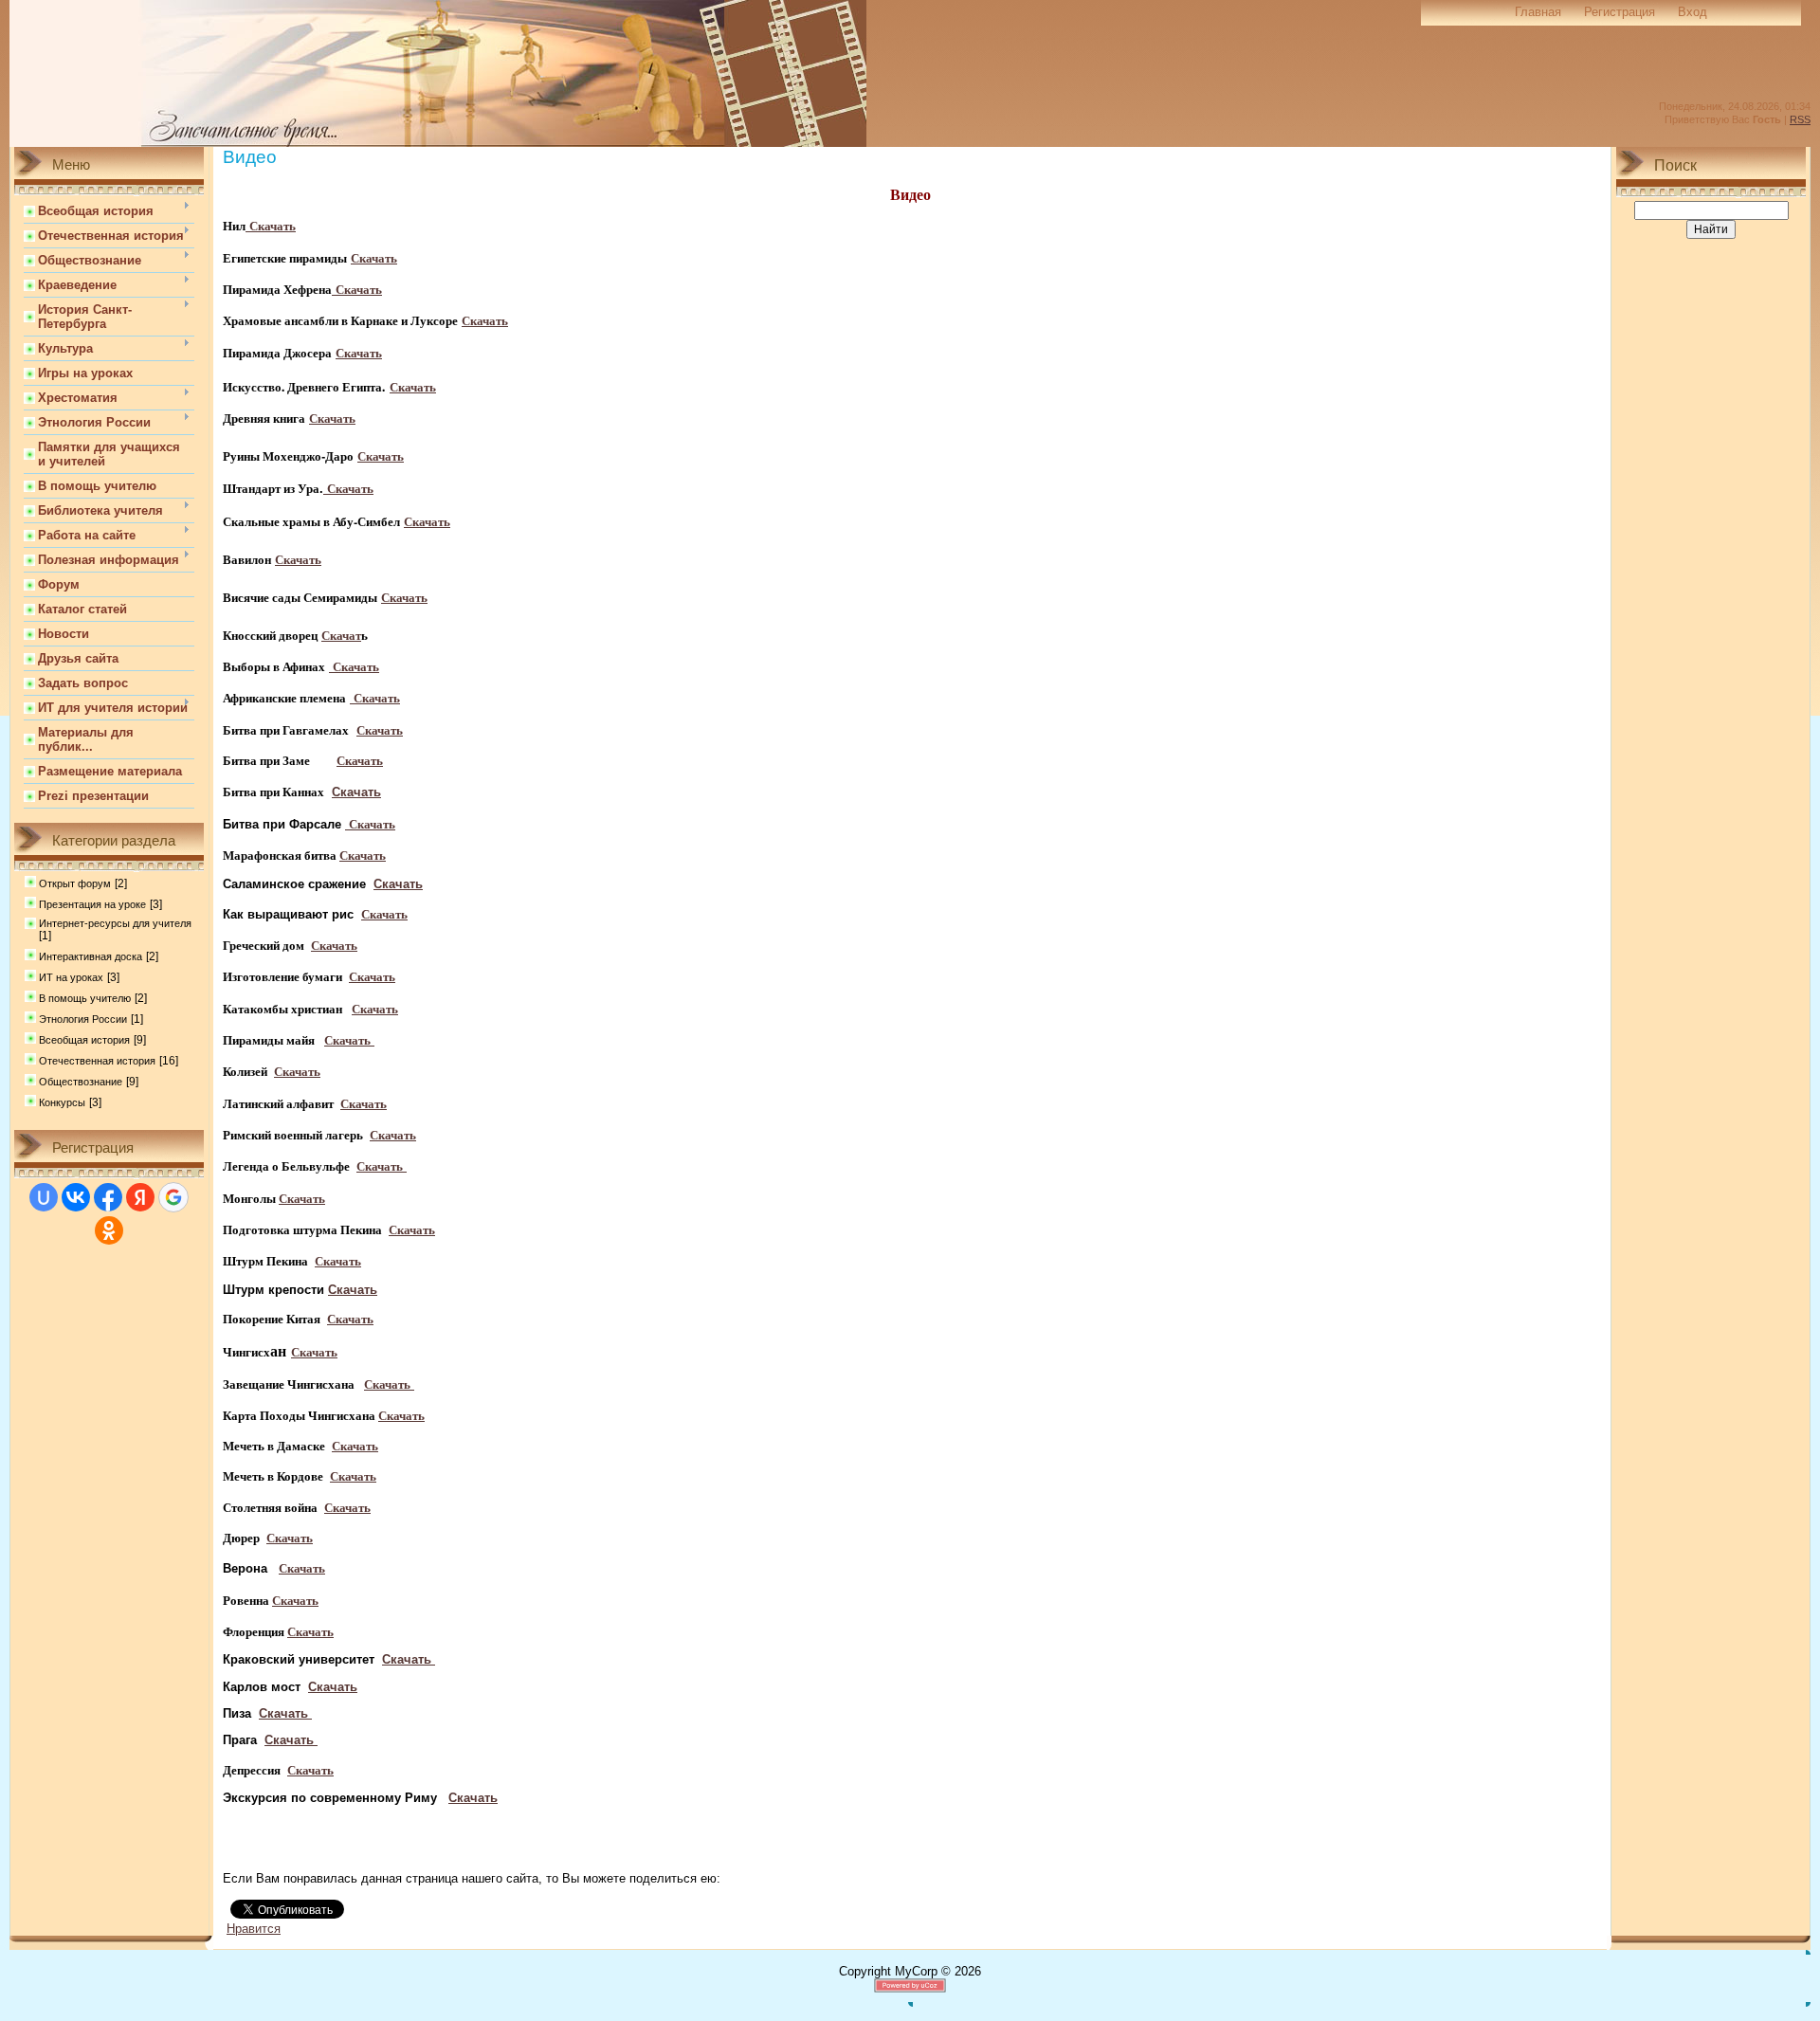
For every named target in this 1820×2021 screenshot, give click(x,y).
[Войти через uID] (44, 1197)
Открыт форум (75, 883)
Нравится (254, 1929)
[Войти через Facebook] (108, 1197)
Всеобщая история (84, 1040)
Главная (1538, 12)
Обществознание (81, 1082)
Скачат (341, 635)
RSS (1800, 119)
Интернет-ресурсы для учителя (115, 923)
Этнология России (83, 1019)
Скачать (374, 258)
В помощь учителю (85, 998)
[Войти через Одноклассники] (109, 1230)
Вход (1693, 12)
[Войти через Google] (173, 1197)
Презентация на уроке (92, 904)
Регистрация (1620, 12)
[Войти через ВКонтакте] (76, 1197)
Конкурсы (62, 1102)
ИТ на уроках (71, 977)
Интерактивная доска (91, 956)
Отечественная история (97, 1061)
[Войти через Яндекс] (140, 1197)
